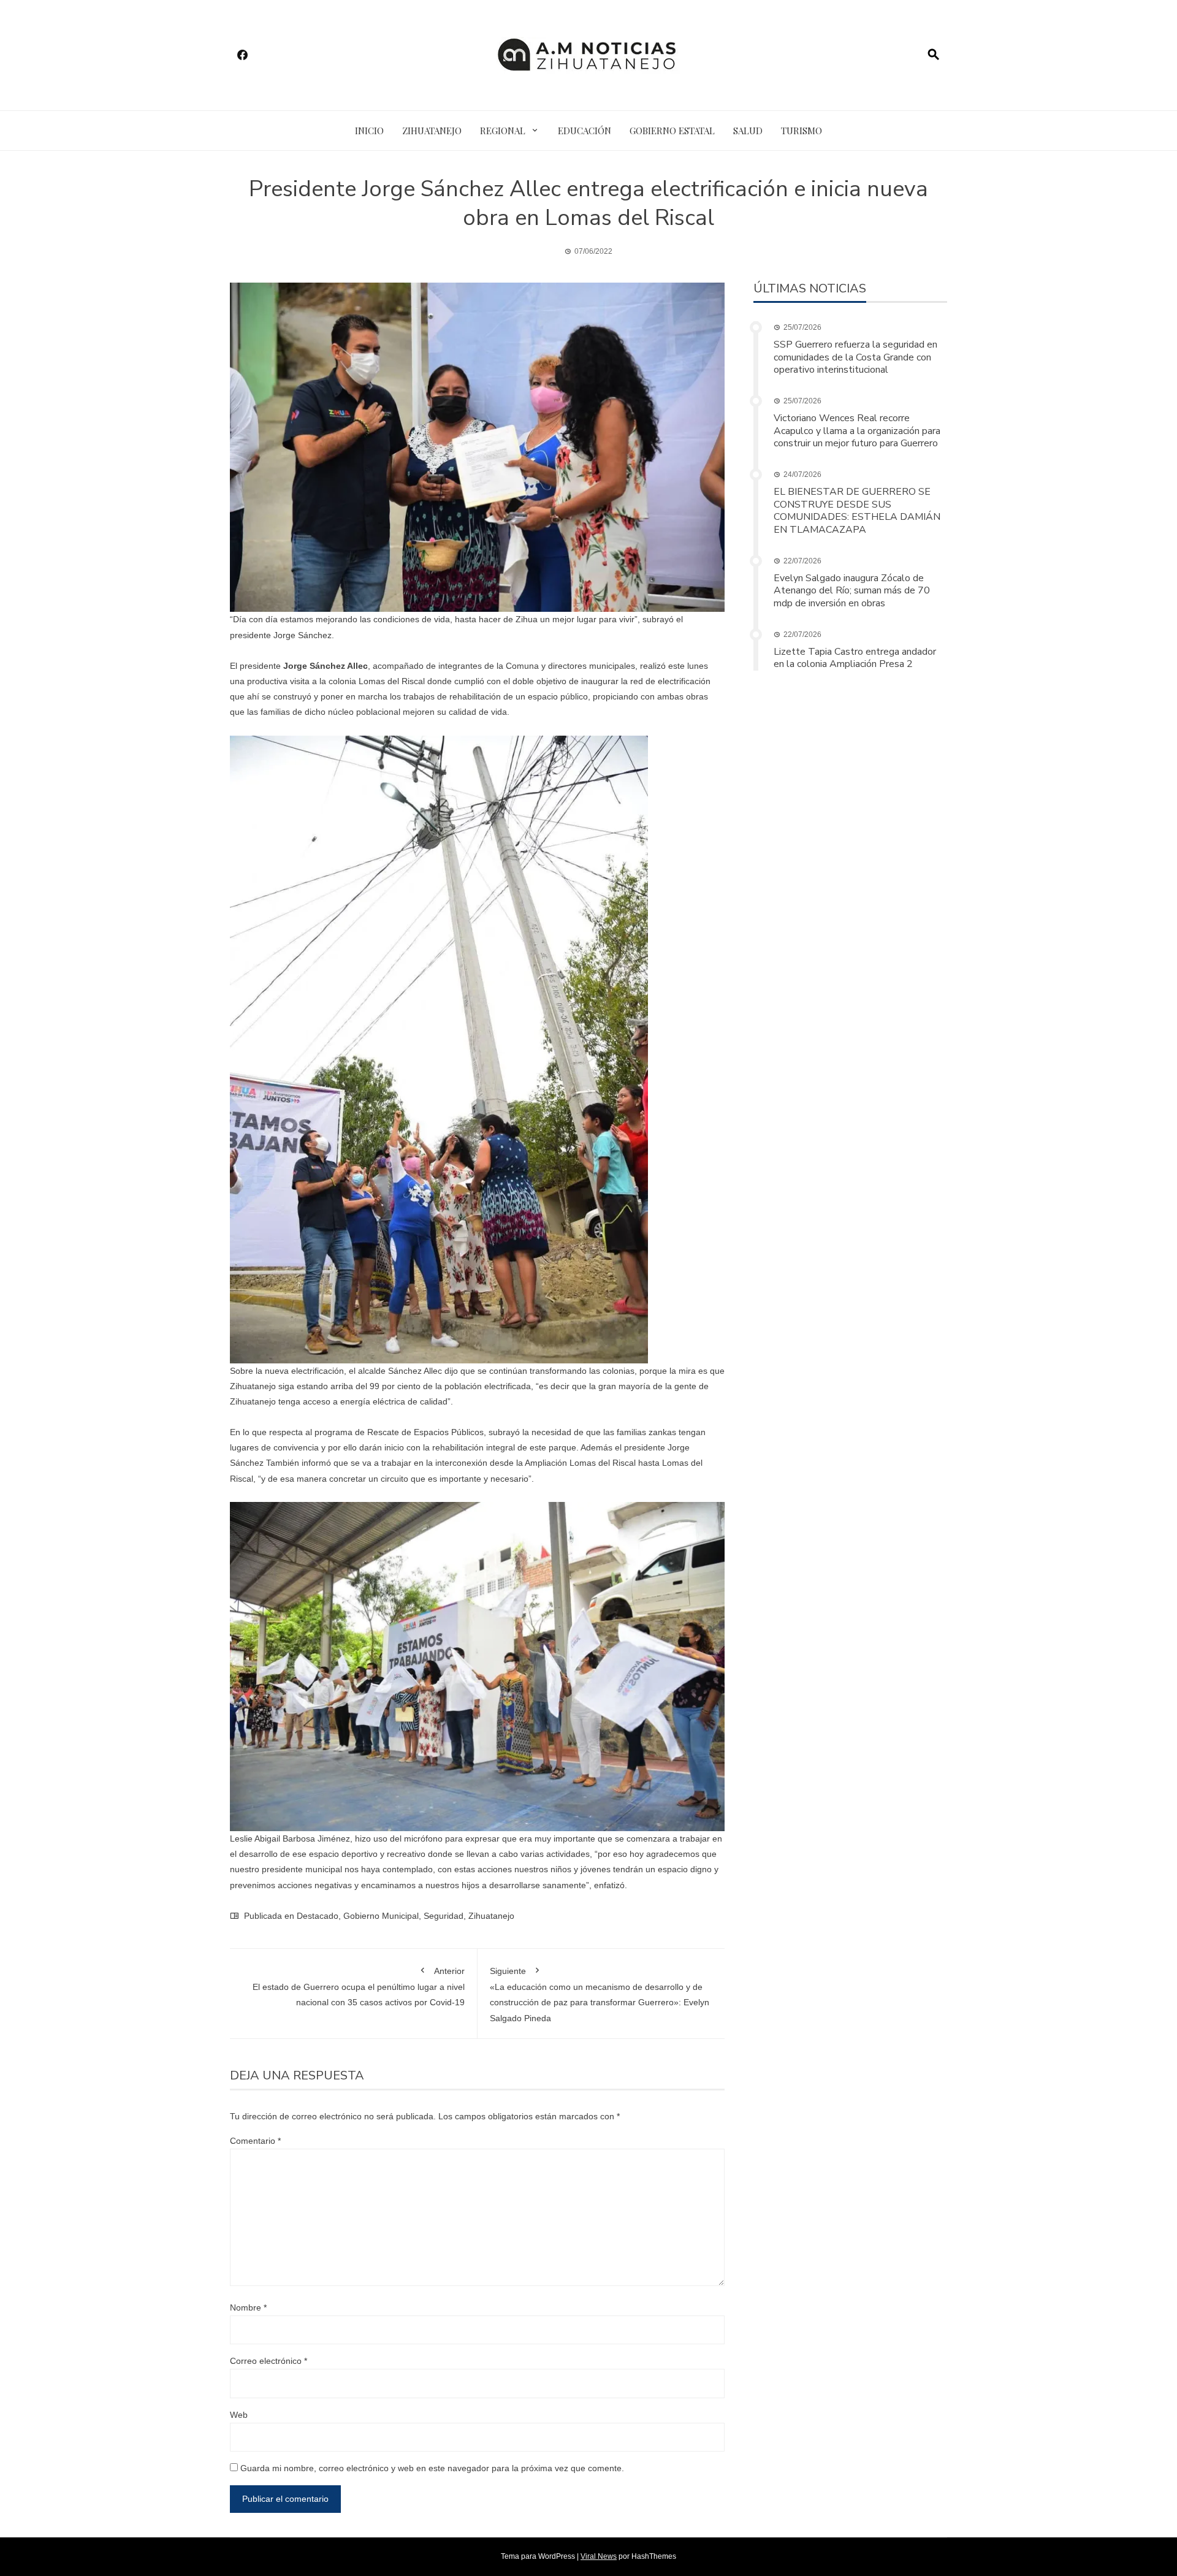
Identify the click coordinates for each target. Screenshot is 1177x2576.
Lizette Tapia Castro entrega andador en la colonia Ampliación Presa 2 (855, 658)
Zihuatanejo (432, 131)
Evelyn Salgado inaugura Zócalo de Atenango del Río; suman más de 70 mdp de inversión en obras (852, 591)
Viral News (599, 2556)
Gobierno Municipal (381, 1916)
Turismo (802, 131)
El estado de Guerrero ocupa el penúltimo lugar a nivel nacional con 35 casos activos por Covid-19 (359, 1987)
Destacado (318, 1916)
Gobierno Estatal (672, 131)
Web (239, 2415)
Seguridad (444, 1916)
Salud (748, 131)
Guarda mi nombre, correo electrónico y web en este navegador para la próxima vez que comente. (432, 2468)
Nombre (248, 2307)
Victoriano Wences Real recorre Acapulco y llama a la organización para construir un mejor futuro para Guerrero (857, 431)
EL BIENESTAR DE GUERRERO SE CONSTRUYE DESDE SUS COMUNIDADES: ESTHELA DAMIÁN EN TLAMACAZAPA (857, 511)
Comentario (255, 2141)
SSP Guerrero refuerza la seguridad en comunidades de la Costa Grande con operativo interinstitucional (855, 357)
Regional (503, 131)
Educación (585, 131)
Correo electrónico (269, 2361)
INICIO (369, 131)
